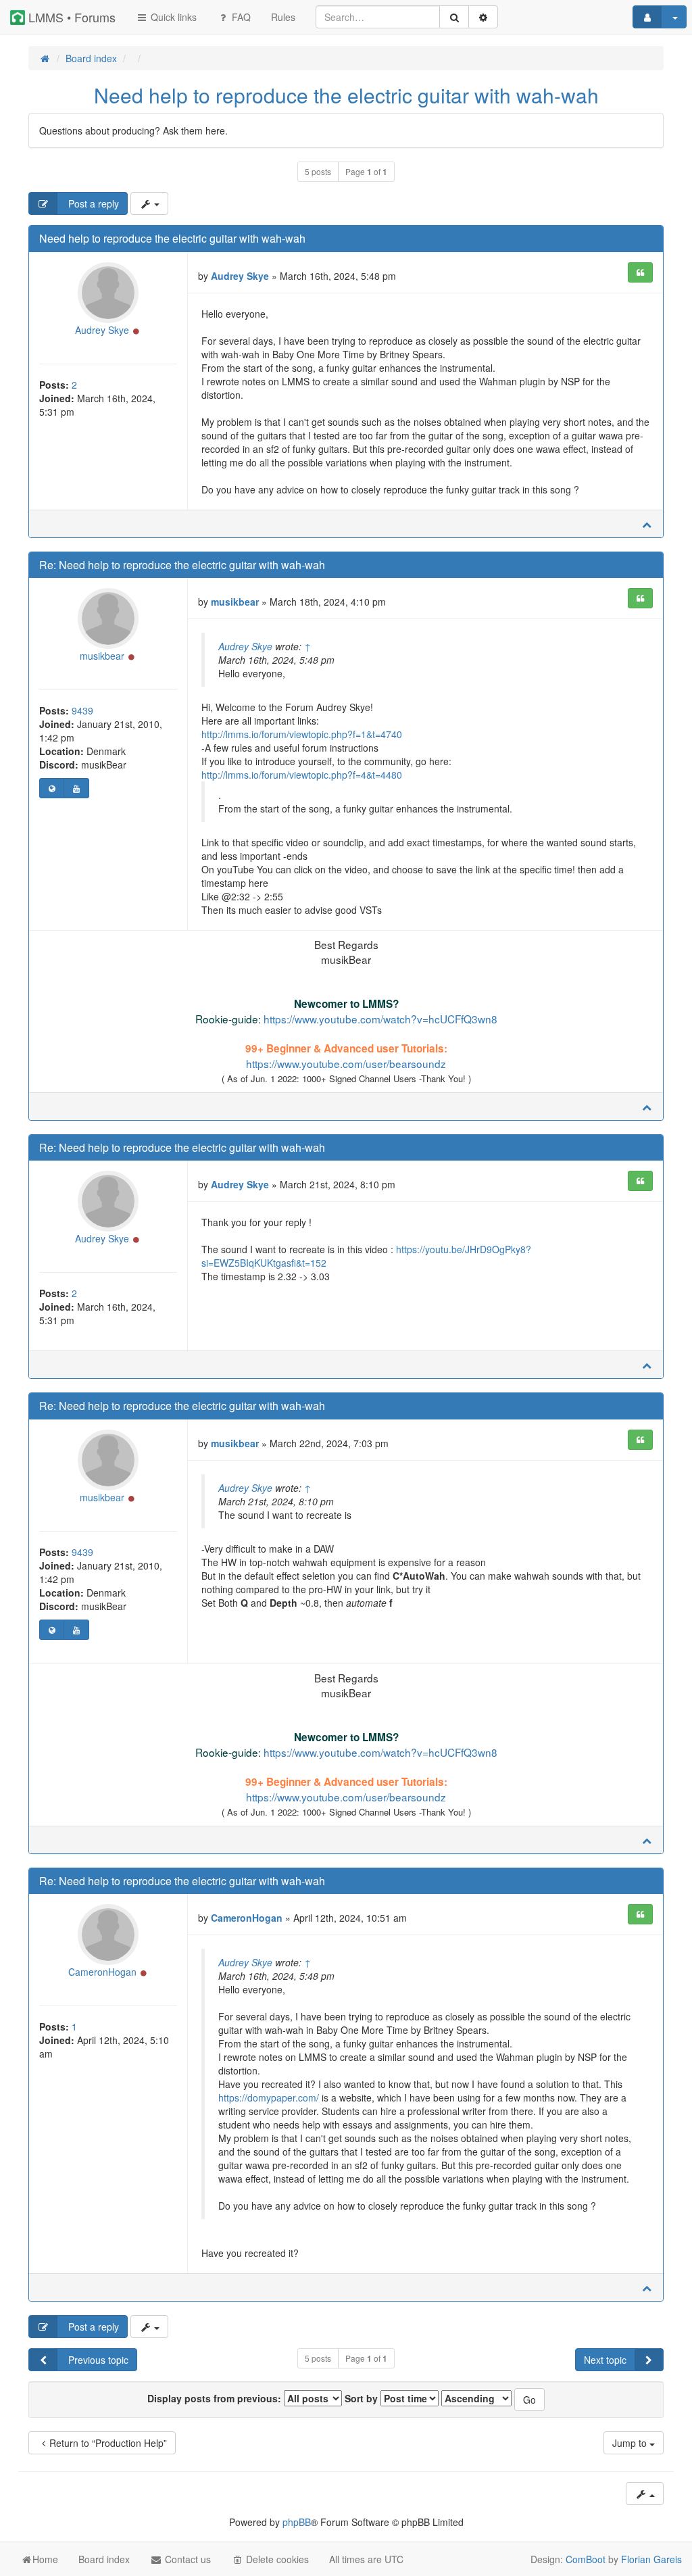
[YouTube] (76, 788)
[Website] (52, 788)
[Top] (647, 524)
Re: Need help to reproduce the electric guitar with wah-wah (182, 565)
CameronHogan (102, 1972)
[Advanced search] (483, 17)
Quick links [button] (172, 17)
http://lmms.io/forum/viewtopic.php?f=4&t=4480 (302, 775)
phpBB (297, 2522)
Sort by (363, 2398)
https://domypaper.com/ (269, 2097)
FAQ (240, 17)
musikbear (102, 656)
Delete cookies (276, 2559)
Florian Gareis (651, 2559)
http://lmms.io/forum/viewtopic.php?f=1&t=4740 (302, 734)
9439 (82, 710)
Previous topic (97, 2360)
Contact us (187, 2559)
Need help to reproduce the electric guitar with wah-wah (346, 95)
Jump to (631, 2443)
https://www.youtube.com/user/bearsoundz (346, 1063)
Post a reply (92, 203)
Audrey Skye (102, 330)
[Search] (454, 17)
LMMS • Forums (70, 17)
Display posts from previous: (216, 2398)
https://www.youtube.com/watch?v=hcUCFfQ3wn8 (380, 1019)
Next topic (605, 2360)
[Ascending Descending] (476, 2398)
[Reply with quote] (640, 272)
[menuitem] (283, 17)
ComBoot (586, 2559)
